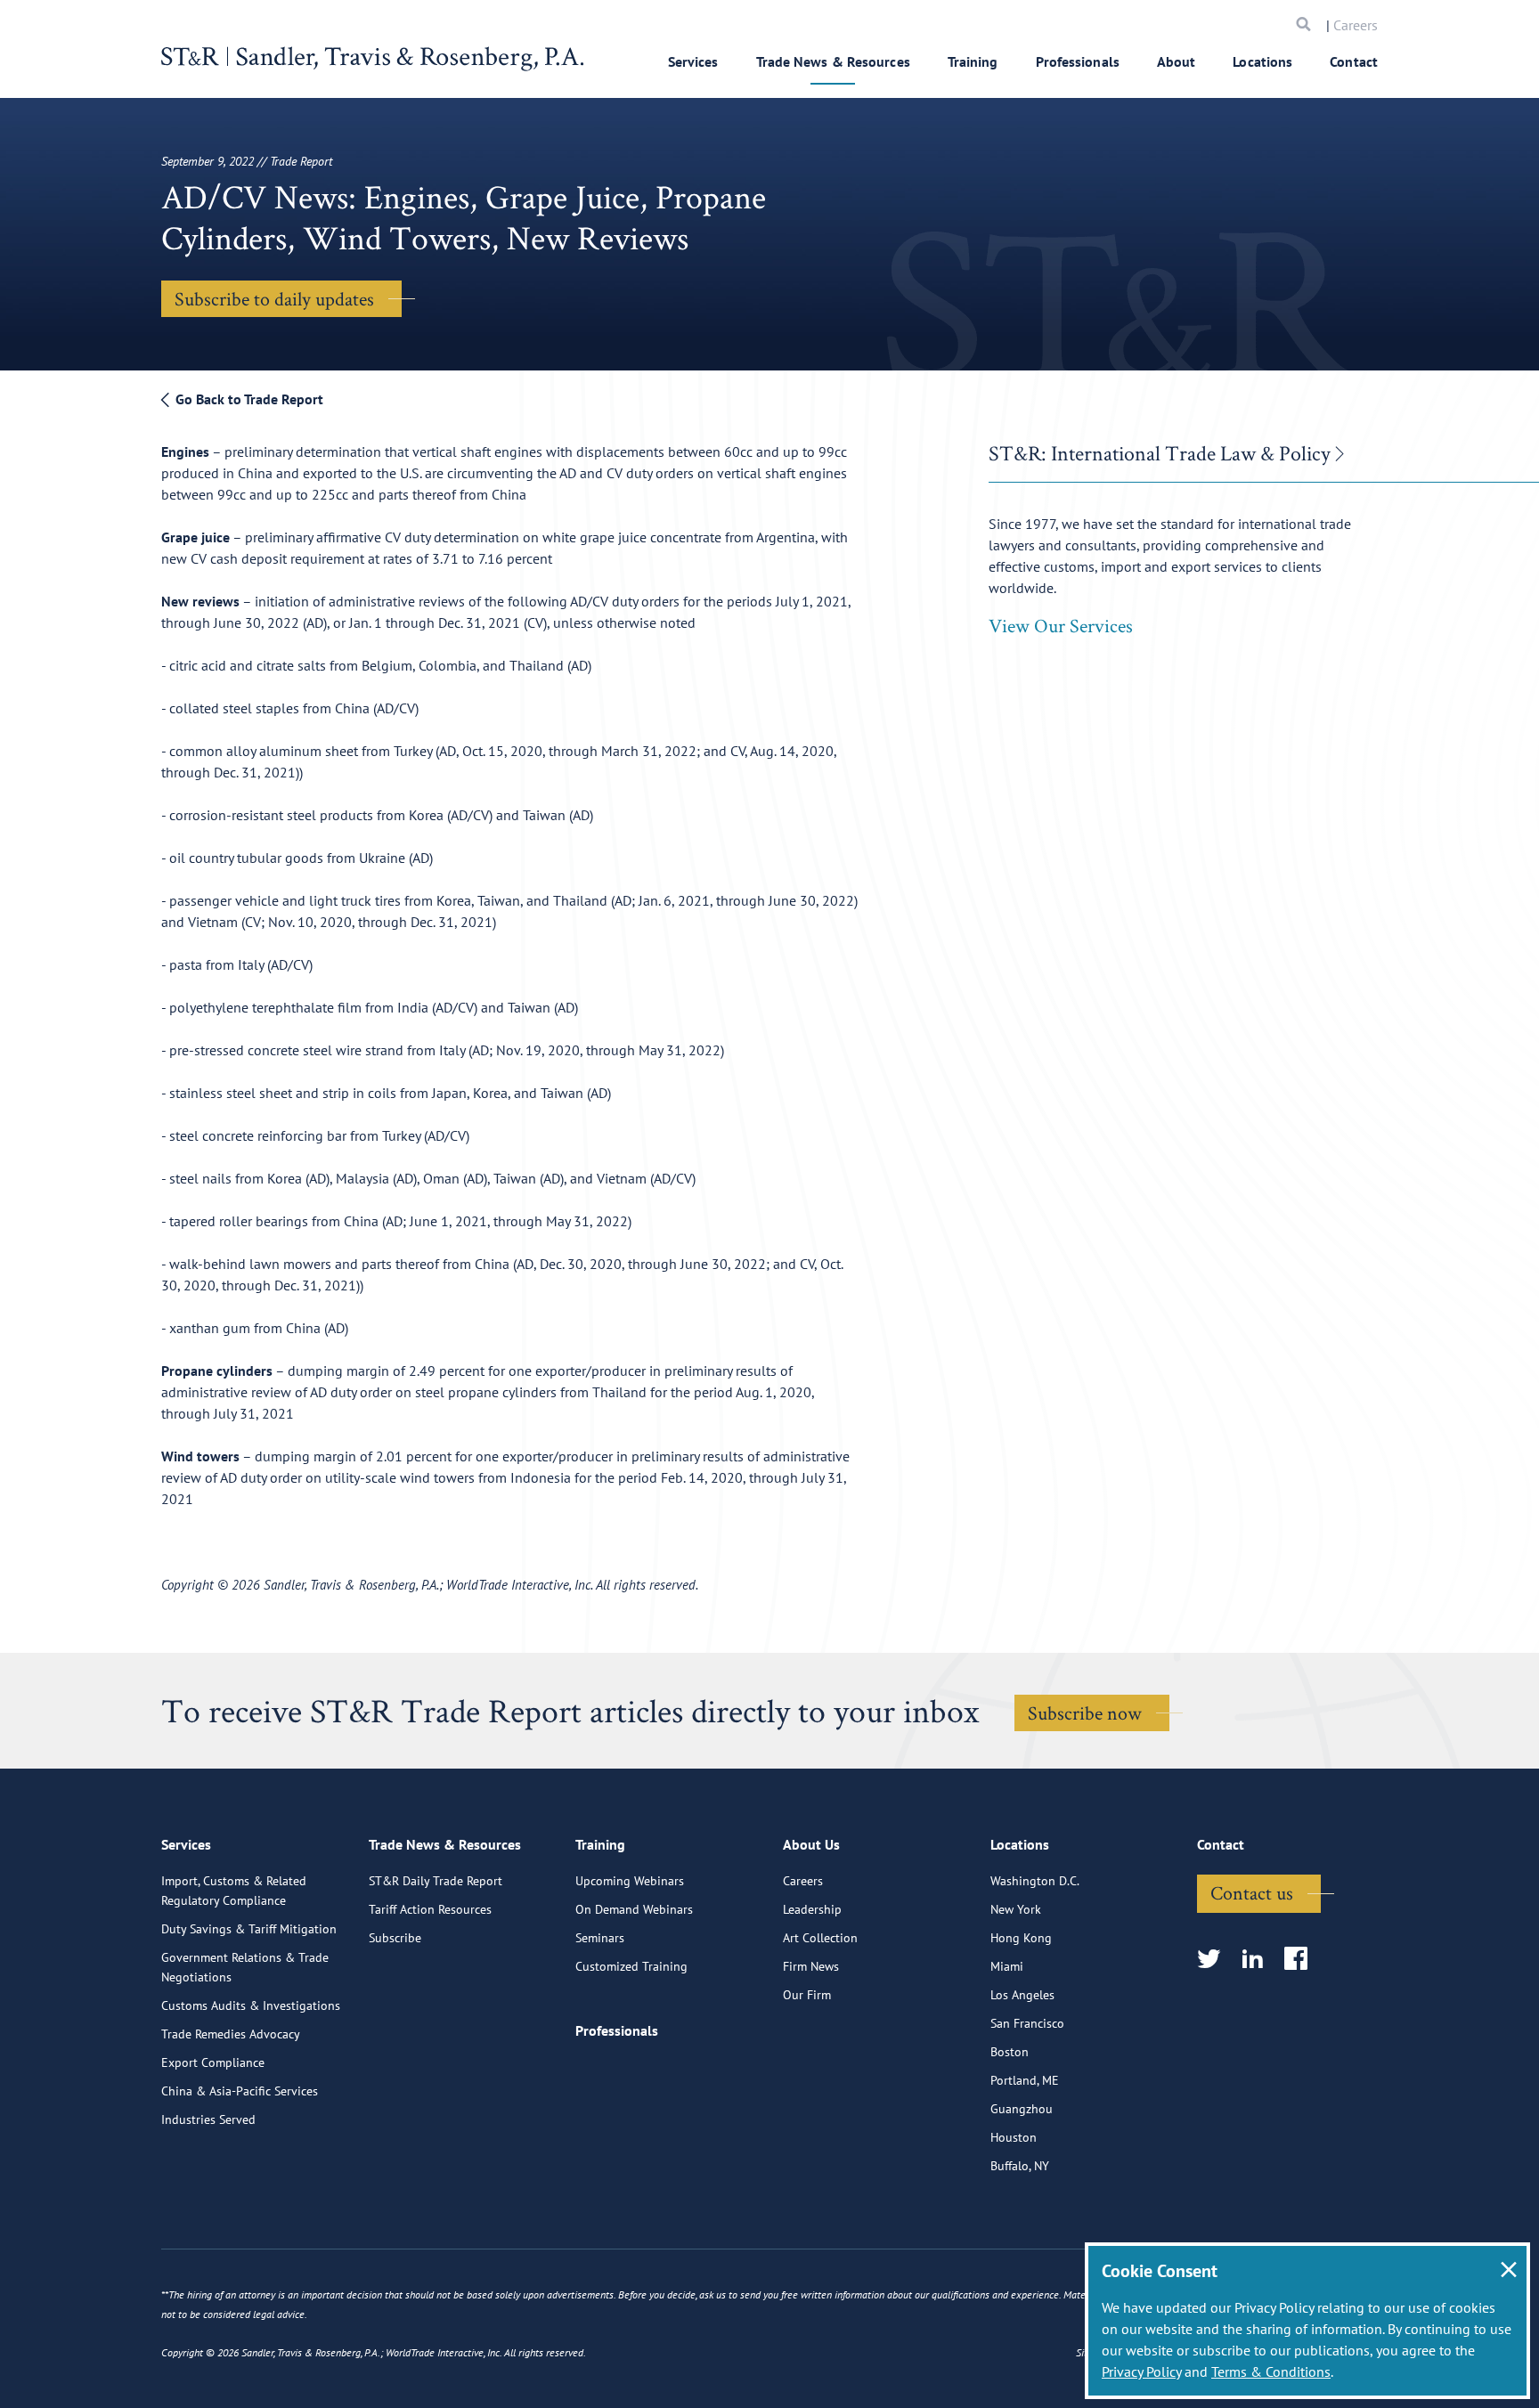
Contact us (1252, 1892)
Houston (1014, 2137)
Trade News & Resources (833, 61)
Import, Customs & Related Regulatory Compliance (234, 1891)
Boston (1010, 2052)
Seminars (600, 1938)
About (1177, 61)
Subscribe (395, 1938)
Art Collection (820, 1938)
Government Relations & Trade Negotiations (245, 1967)
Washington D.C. (1035, 1881)
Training (973, 61)
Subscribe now (1085, 1712)
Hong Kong (1021, 1938)
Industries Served (208, 2119)
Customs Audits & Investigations (251, 2005)
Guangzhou (1022, 2109)
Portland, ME (1025, 2080)
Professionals (1078, 61)
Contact (1354, 61)
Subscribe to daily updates (274, 298)
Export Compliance (213, 2062)
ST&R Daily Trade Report (436, 1881)
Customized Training (631, 1966)
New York (1016, 1909)
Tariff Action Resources (430, 1909)
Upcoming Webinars (630, 1881)
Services (693, 61)
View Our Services (1061, 625)
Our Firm (807, 1995)
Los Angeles (1022, 1995)
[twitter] (1214, 1960)
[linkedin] (1258, 1960)
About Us (811, 1844)
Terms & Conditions (1271, 2371)
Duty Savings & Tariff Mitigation (249, 1929)
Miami (1007, 1966)
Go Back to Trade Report (248, 399)
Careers (1356, 25)
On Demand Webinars (634, 1909)
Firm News (811, 1966)
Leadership (812, 1909)
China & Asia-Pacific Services (240, 2091)
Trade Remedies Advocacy (231, 2034)
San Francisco (1027, 2023)
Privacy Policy (1141, 2371)
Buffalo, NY (1020, 2166)
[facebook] (1302, 1960)
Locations (1262, 61)
